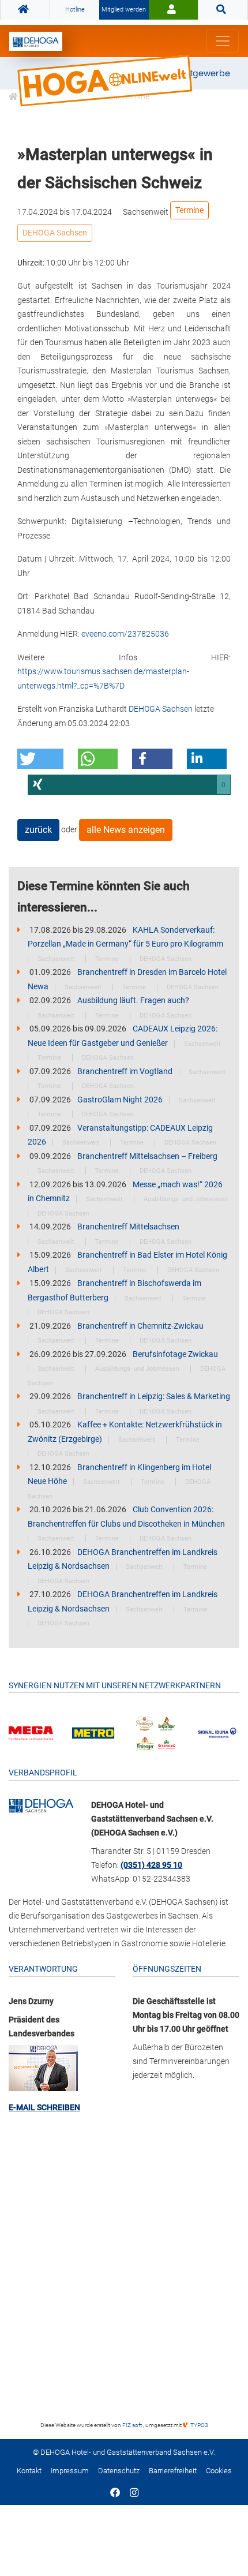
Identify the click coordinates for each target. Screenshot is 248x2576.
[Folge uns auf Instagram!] (134, 2493)
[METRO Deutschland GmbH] (93, 1732)
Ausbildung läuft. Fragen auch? (133, 1000)
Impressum (70, 2471)
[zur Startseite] (36, 41)
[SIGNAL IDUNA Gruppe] (217, 1732)
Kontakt (29, 2471)
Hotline (75, 10)
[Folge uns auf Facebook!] (115, 2493)
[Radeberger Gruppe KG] (155, 1732)
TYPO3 (199, 2425)
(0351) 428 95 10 (151, 1865)
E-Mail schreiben (44, 2107)
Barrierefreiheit (173, 2471)
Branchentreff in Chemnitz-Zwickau (140, 1326)
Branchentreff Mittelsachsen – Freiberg (147, 1156)
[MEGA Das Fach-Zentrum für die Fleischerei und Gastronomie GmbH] (31, 1733)
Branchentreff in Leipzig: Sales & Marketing (154, 1396)
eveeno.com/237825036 (125, 634)
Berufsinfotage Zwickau (175, 1354)
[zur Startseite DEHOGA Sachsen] (25, 10)
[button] (40, 759)
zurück (38, 830)
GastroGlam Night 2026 (121, 1100)
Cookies (219, 2471)
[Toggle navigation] (223, 41)
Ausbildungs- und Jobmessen (186, 1199)
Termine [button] (189, 210)
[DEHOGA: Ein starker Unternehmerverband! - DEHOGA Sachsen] (41, 1805)
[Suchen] (223, 10)
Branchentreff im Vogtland (126, 1071)
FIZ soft (133, 2425)
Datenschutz (119, 2471)
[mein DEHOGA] (173, 10)
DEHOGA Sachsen (55, 233)
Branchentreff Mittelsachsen (128, 1227)
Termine (108, 959)
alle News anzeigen (126, 830)
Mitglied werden (124, 10)
